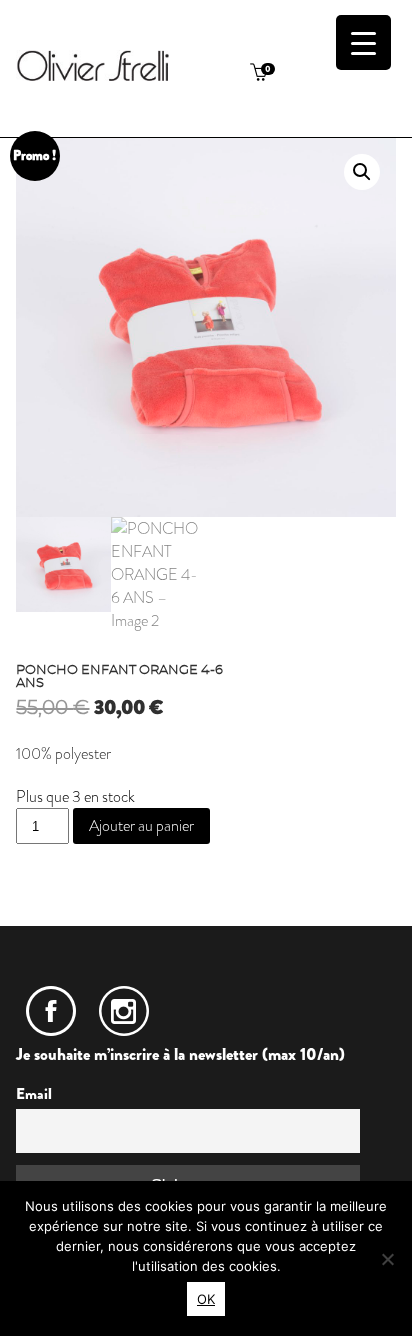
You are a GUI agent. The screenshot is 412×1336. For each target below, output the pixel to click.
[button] (362, 172)
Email (34, 1094)
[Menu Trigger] (363, 42)
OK (206, 1299)
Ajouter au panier (141, 825)
